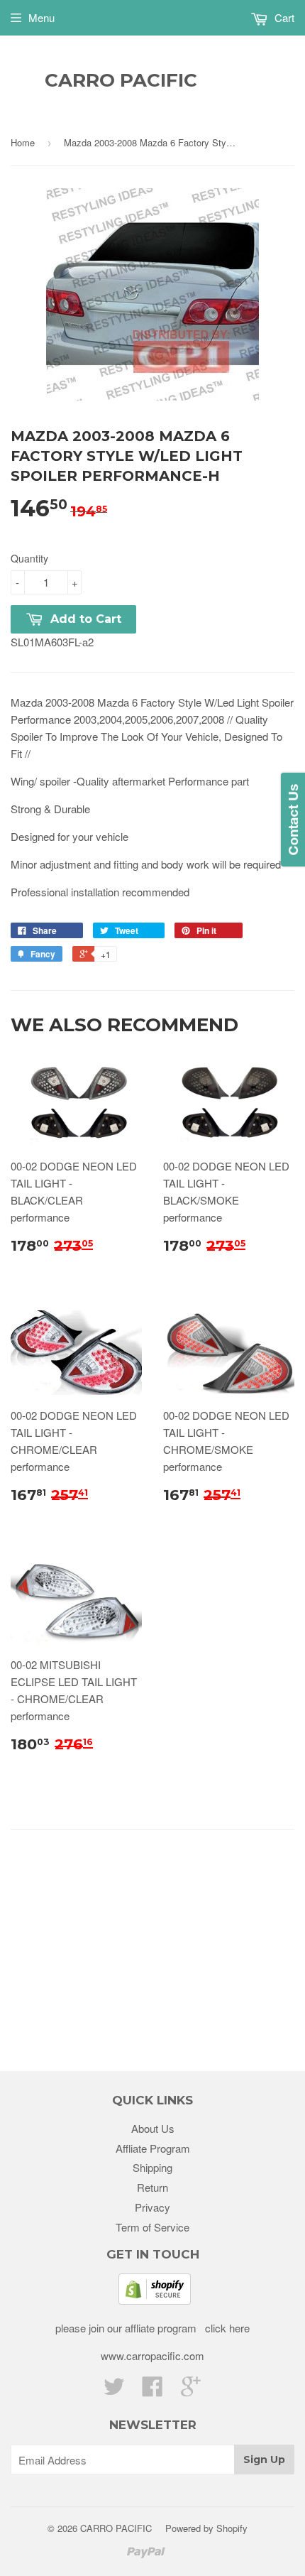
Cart (283, 17)
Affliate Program (153, 2148)
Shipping (152, 2167)
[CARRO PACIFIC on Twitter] (114, 2390)
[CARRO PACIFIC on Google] (191, 2390)
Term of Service (152, 2227)
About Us (153, 2128)
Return (152, 2187)
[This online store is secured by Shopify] (155, 2300)
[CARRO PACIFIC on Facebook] (152, 2390)
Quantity (29, 558)
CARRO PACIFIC (121, 80)
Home (23, 142)
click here (226, 2328)
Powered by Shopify (206, 2528)
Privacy (152, 2207)
